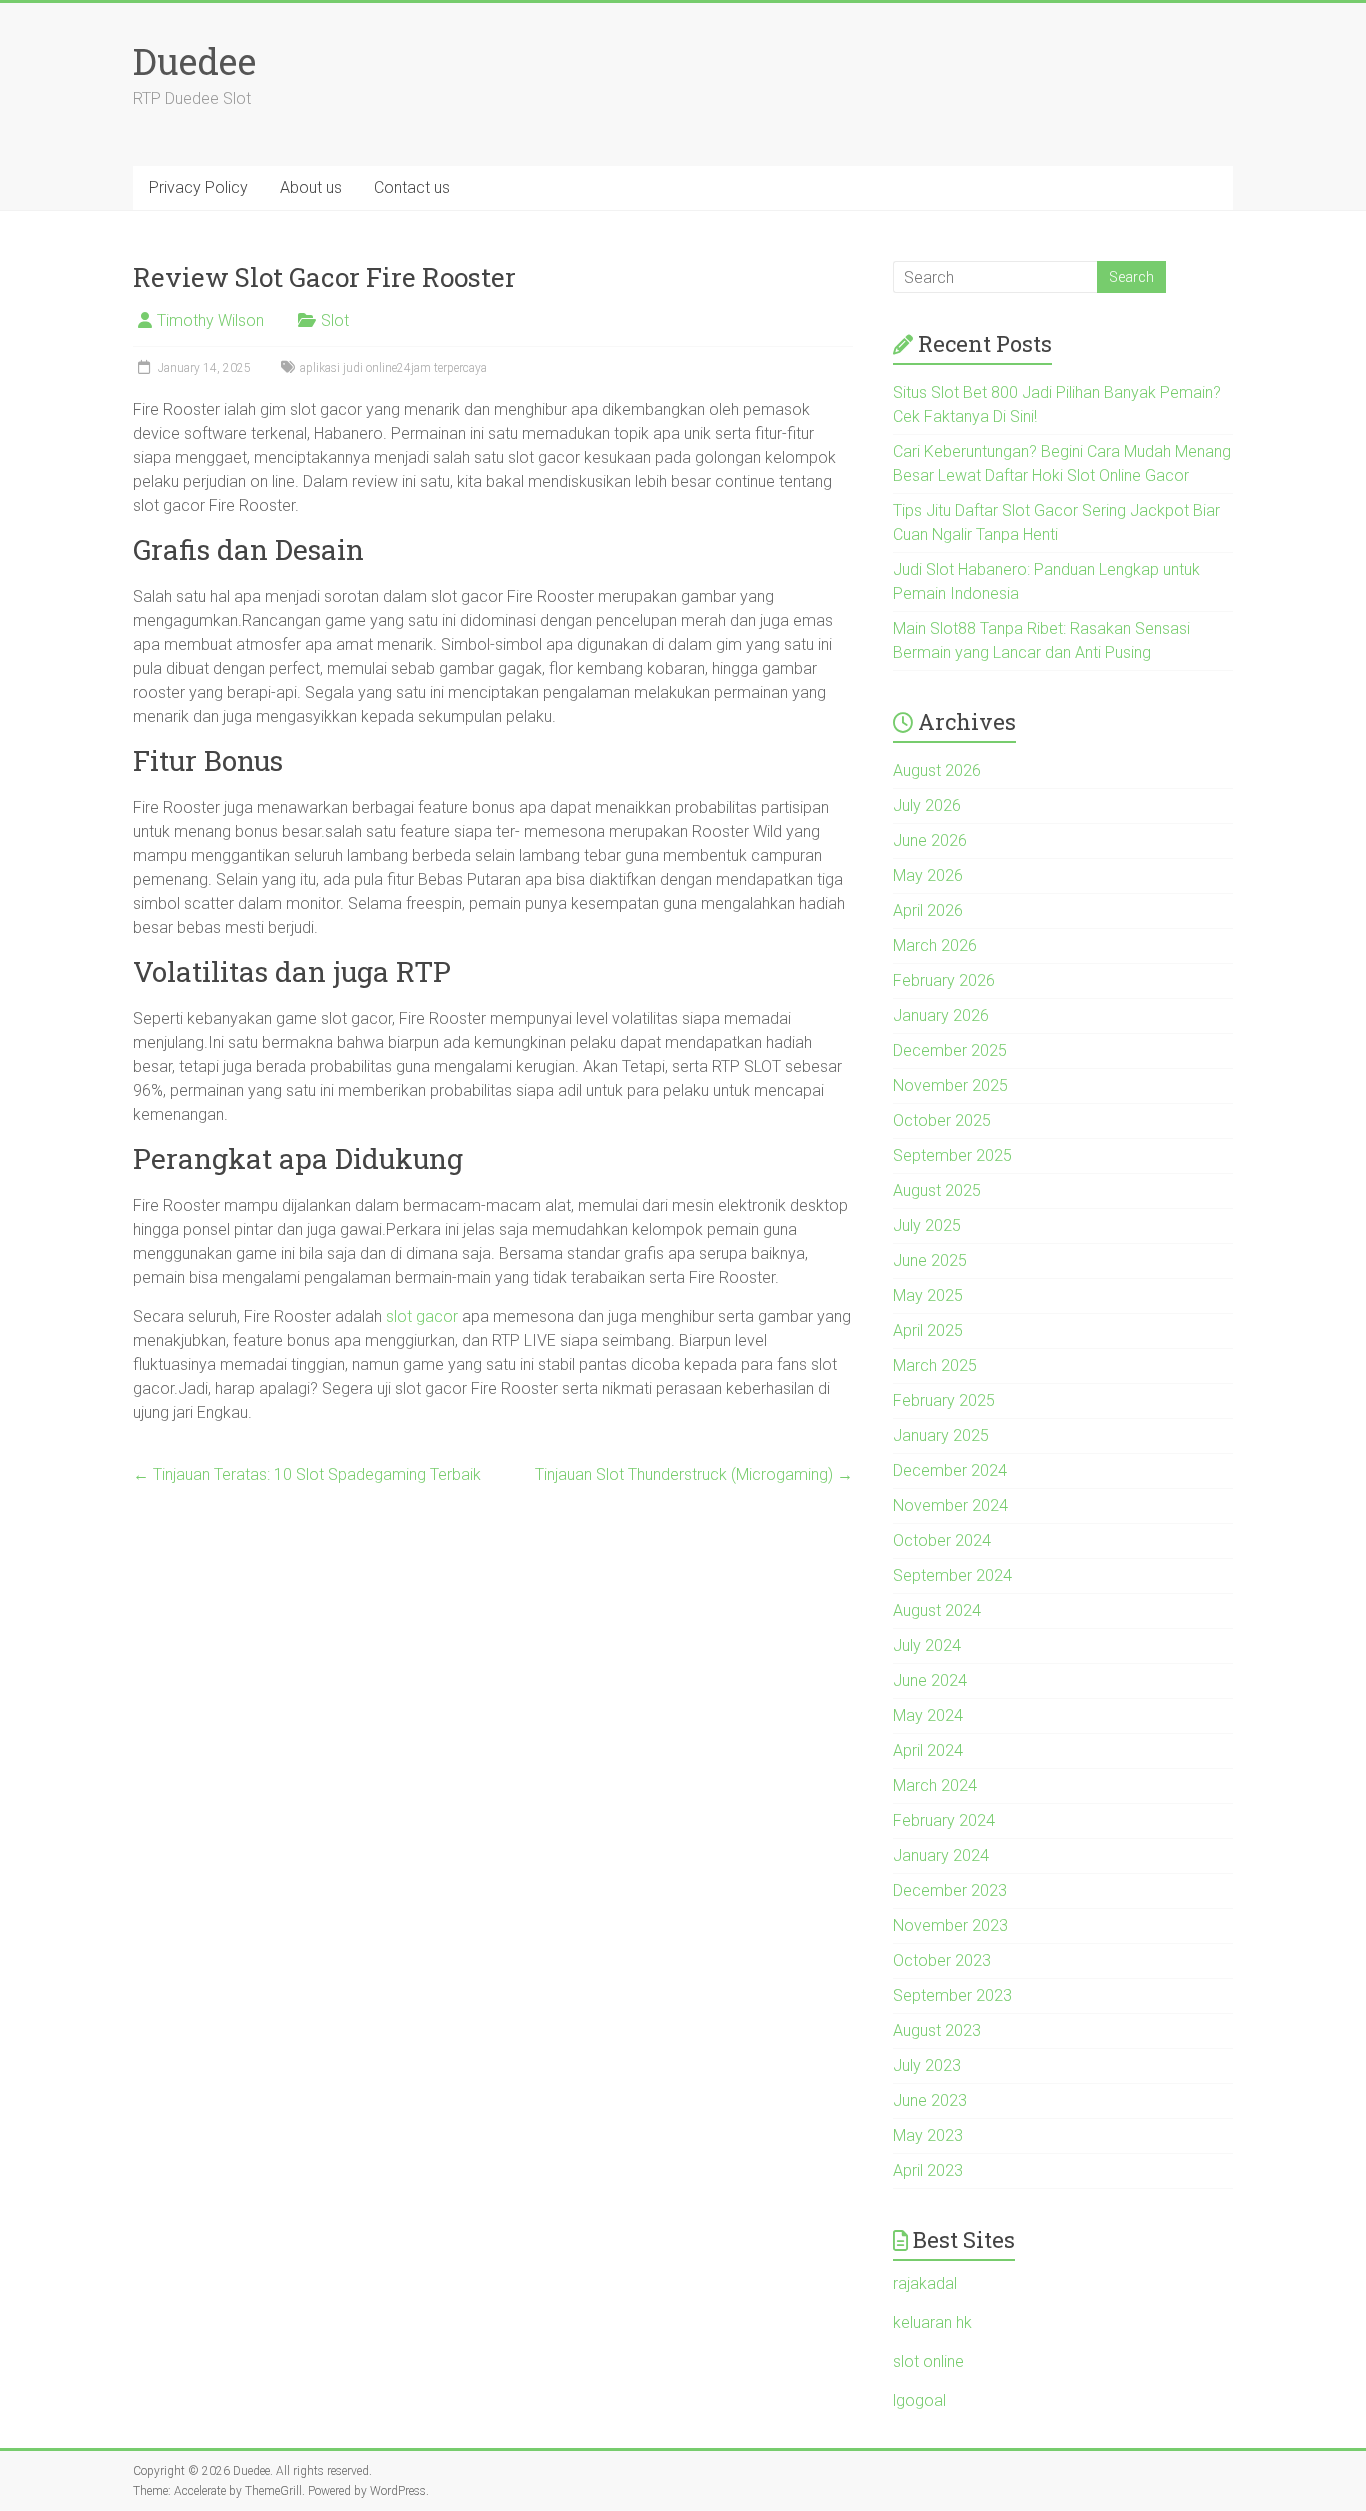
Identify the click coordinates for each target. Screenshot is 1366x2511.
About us (311, 187)
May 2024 (928, 1715)
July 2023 (927, 2065)
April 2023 (928, 2170)
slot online (928, 2361)
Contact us (412, 187)
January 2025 (941, 1435)
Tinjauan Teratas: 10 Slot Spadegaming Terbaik (307, 1474)
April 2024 (928, 1750)
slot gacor (422, 1316)
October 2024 (942, 1540)
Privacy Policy (198, 187)
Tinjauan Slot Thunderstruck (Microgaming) (694, 1474)
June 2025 (930, 1260)
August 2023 (937, 2030)
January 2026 (941, 1015)
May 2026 (928, 875)
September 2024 (952, 1575)
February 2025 (944, 1400)
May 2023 (928, 2135)
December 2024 (950, 1470)
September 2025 (952, 1155)
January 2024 (941, 1855)
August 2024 (937, 1610)
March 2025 (935, 1365)
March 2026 (935, 945)
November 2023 (950, 1925)
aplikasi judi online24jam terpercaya (393, 368)
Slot (335, 320)
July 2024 (927, 1645)
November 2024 (950, 1505)
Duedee (194, 61)
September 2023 (952, 1995)
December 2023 (950, 1890)
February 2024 (944, 1820)
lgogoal (919, 2400)
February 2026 (944, 980)
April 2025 (928, 1330)
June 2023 (930, 2100)
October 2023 (942, 1960)
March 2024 (935, 1785)
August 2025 (937, 1190)
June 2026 (930, 840)
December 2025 (950, 1050)
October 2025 (942, 1120)
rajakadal (925, 2283)
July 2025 (927, 1225)
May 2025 (928, 1295)
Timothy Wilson (210, 320)
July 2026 (927, 805)
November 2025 (950, 1085)
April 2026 (928, 910)
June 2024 (930, 1680)
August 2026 (937, 770)
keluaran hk (932, 2322)
